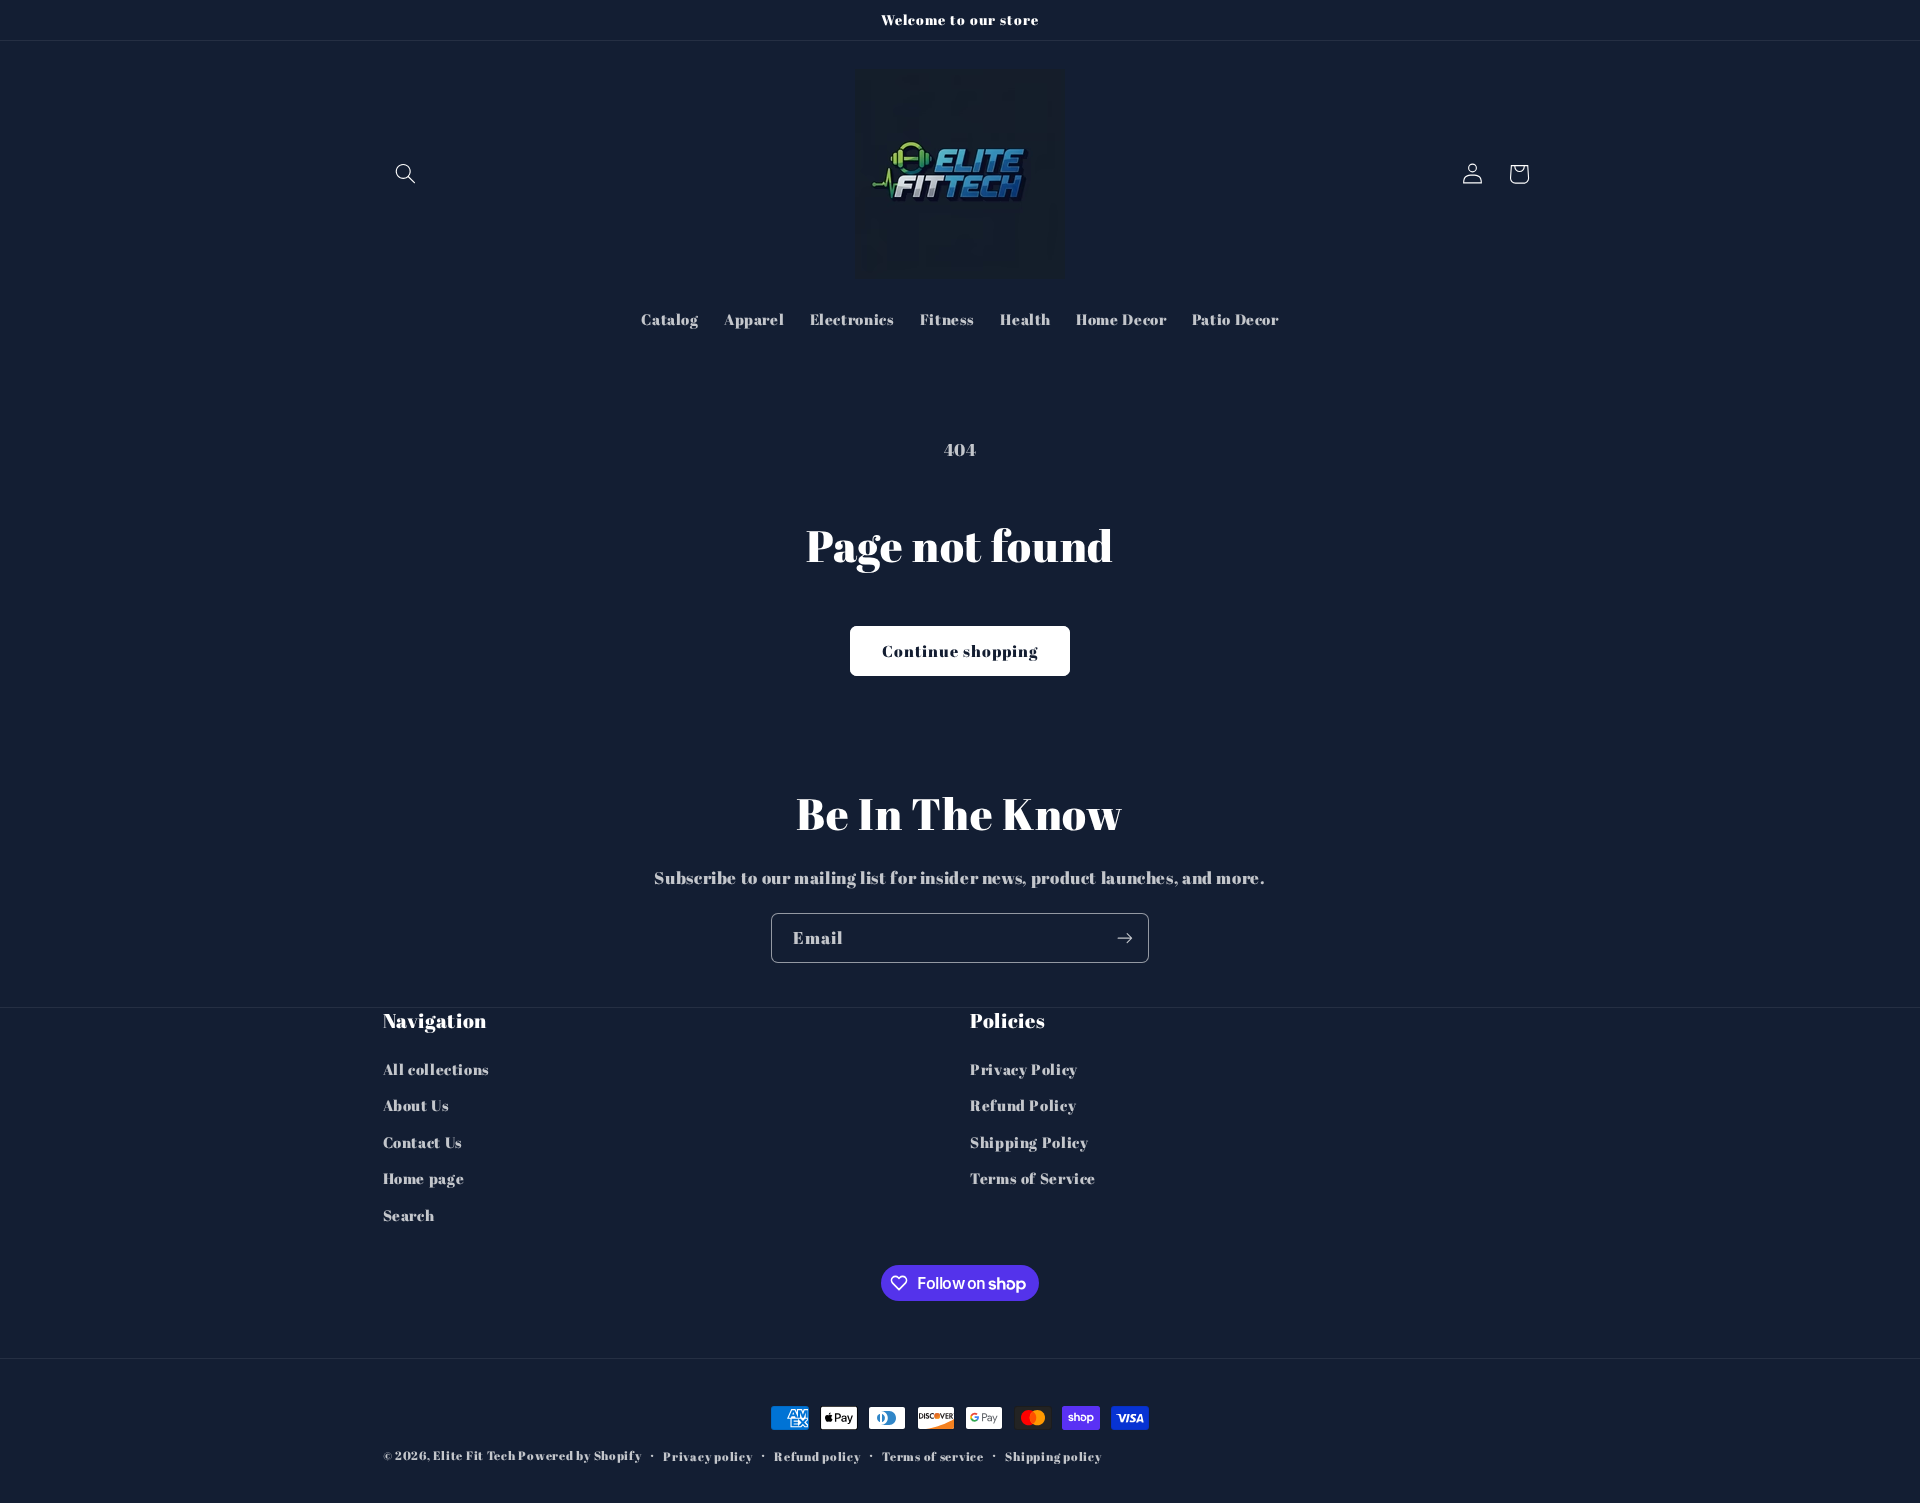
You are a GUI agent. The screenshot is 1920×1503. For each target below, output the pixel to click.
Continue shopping (960, 651)
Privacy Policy (1024, 1069)
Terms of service (933, 1456)
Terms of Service (1033, 1178)
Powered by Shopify (579, 1455)
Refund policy (817, 1456)
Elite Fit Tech (474, 1455)
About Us (416, 1106)
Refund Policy (1023, 1106)
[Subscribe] (1125, 937)
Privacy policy (707, 1456)
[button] (406, 174)
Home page (424, 1178)
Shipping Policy (1029, 1142)
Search (409, 1215)
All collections (436, 1069)
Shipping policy (1053, 1456)
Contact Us (423, 1142)
